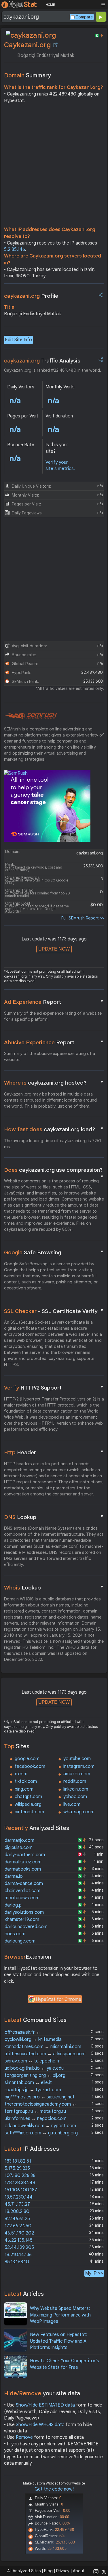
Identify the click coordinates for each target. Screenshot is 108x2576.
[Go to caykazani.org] (55, 45)
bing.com (24, 1789)
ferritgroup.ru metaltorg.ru (35, 2111)
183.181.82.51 (18, 2161)
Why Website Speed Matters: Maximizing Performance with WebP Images (60, 2315)
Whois (54, 1587)
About (79, 2571)
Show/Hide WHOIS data (40, 2425)
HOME (50, 5)
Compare (84, 17)
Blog (48, 2571)
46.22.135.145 (19, 2240)
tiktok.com (26, 1781)
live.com (72, 1804)
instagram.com (79, 1766)
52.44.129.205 (19, 2247)
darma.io (14, 1876)
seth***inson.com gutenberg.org (41, 2133)
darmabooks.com (23, 1869)
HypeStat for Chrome (58, 1999)
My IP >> (94, 2273)
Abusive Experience (54, 1042)
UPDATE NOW (54, 949)
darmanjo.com (19, 1840)
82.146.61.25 (17, 2219)
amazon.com (77, 1774)
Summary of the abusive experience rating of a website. (50, 1057)
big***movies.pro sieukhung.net (40, 2097)
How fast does (54, 1129)
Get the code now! (54, 2489)
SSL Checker (54, 1311)
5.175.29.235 (17, 2168)
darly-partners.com (25, 1855)
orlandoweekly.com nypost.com (40, 2126)
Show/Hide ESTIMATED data (45, 2405)
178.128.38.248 (20, 2183)
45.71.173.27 (17, 2204)
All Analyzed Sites (24, 2571)
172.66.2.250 (18, 2226)
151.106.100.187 (21, 2190)
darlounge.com (20, 1941)
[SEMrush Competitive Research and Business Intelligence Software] (30, 716)
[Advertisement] (54, 166)
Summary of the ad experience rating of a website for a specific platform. (53, 1016)
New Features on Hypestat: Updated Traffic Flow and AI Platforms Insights (59, 2341)
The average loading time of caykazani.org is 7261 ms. (53, 1144)
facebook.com (30, 1766)
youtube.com (77, 1759)
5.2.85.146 (15, 249)
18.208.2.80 (17, 2211)
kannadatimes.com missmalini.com (43, 2047)
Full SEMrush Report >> (83, 918)
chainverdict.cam (22, 1891)
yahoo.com (75, 1797)
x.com (21, 1774)
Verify (54, 1388)
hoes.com (15, 1934)
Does (54, 1170)
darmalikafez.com (23, 1862)
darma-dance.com (24, 1884)
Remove (24, 2437)
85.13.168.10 (17, 2262)
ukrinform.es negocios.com (36, 2119)
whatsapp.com (79, 1812)
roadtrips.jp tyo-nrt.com (33, 2090)
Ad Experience (54, 1002)
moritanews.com (22, 1898)
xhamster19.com (22, 1919)
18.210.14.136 (18, 2255)
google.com (27, 1759)
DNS (54, 1517)
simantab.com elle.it (28, 2083)
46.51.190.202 (19, 2233)
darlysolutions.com (24, 1912)
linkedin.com (76, 1789)
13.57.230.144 (19, 2197)
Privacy (63, 2571)
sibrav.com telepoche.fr (32, 2061)
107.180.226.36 (20, 2176)
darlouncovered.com (26, 1927)
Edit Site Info (18, 340)
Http (54, 1452)
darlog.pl (14, 1905)
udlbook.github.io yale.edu (34, 2068)
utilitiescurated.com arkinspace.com (45, 2054)
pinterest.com (29, 1812)
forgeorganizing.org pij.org (35, 2075)
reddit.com (75, 1781)
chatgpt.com (28, 1797)
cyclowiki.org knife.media (33, 2039)
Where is (54, 1083)
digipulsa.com (19, 1848)
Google (54, 1252)
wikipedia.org (28, 1804)
